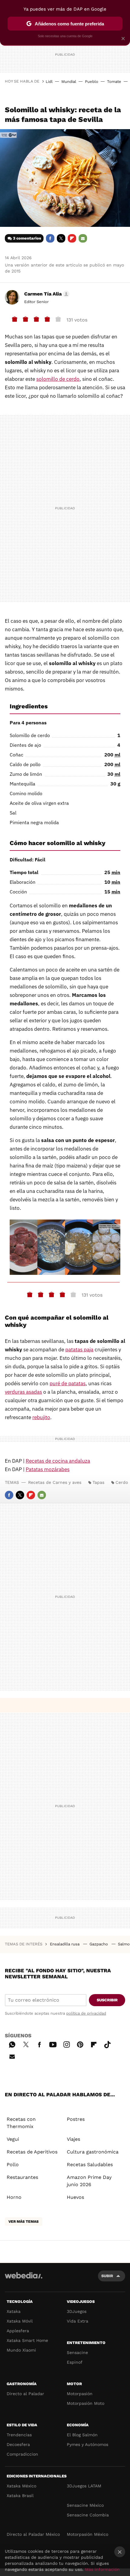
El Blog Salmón (82, 2435)
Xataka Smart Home (27, 2340)
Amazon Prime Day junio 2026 (89, 2181)
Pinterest (80, 2044)
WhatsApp (12, 2044)
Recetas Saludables (90, 2165)
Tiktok (107, 2044)
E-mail (83, 238)
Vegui (13, 2139)
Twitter (61, 238)
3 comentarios (27, 238)
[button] (46, 294)
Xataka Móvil (20, 2321)
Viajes (73, 2139)
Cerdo (122, 1482)
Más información (102, 2569)
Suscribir (107, 2000)
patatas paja (79, 1350)
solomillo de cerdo (58, 379)
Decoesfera (18, 2444)
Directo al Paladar (25, 2394)
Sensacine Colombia (88, 2515)
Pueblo (92, 82)
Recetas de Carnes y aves (55, 1482)
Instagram (67, 2044)
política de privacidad (86, 2013)
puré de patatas (68, 1383)
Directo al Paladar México (33, 2534)
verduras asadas (23, 1392)
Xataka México (21, 2486)
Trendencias (19, 2435)
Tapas (98, 1482)
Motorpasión (80, 2394)
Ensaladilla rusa (65, 1944)
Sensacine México (85, 2505)
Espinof (75, 2362)
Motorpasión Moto (86, 2403)
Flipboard (72, 238)
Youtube (53, 2044)
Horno (14, 2197)
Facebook (50, 238)
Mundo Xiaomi (21, 2350)
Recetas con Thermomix (21, 2123)
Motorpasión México (88, 2534)
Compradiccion (22, 2454)
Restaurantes (22, 2177)
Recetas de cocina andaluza (58, 1461)
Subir (107, 2276)
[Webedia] (24, 2279)
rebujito (41, 1417)
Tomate (114, 82)
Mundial (69, 82)
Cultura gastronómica (93, 2152)
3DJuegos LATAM (84, 2486)
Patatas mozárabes (48, 1469)
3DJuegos (77, 2311)
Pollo (13, 2165)
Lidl (49, 82)
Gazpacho (99, 1944)
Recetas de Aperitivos (32, 2152)
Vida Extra (78, 2321)
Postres (76, 2119)
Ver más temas (24, 2222)
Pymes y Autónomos (88, 2444)
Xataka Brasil (20, 2496)
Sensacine (77, 2352)
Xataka (14, 2311)
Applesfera (18, 2331)
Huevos (75, 2197)
